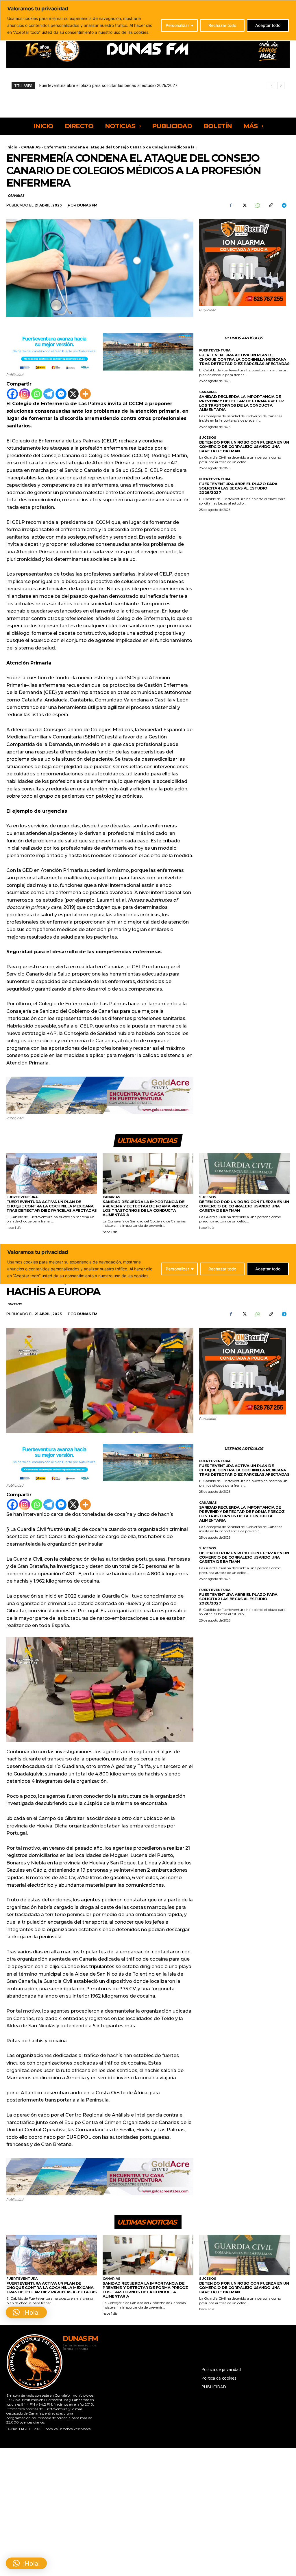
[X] (244, 205)
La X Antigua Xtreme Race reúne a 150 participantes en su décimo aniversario (116, 85)
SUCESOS (208, 438)
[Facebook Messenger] (61, 394)
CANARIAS (31, 147)
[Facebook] (231, 205)
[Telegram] (284, 205)
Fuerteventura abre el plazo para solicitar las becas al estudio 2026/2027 (238, 488)
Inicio (12, 147)
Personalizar (177, 25)
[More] (85, 394)
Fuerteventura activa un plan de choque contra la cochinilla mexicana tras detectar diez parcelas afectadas (244, 359)
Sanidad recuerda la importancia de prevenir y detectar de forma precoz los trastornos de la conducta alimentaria (242, 403)
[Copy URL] (271, 205)
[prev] (272, 86)
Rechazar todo (222, 25)
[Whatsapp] (37, 394)
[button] (26, 2563)
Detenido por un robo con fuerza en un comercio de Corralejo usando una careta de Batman (244, 446)
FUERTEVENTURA (215, 350)
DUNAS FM (87, 205)
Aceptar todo (268, 25)
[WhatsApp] (257, 205)
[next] (281, 86)
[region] (148, 20)
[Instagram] (25, 394)
